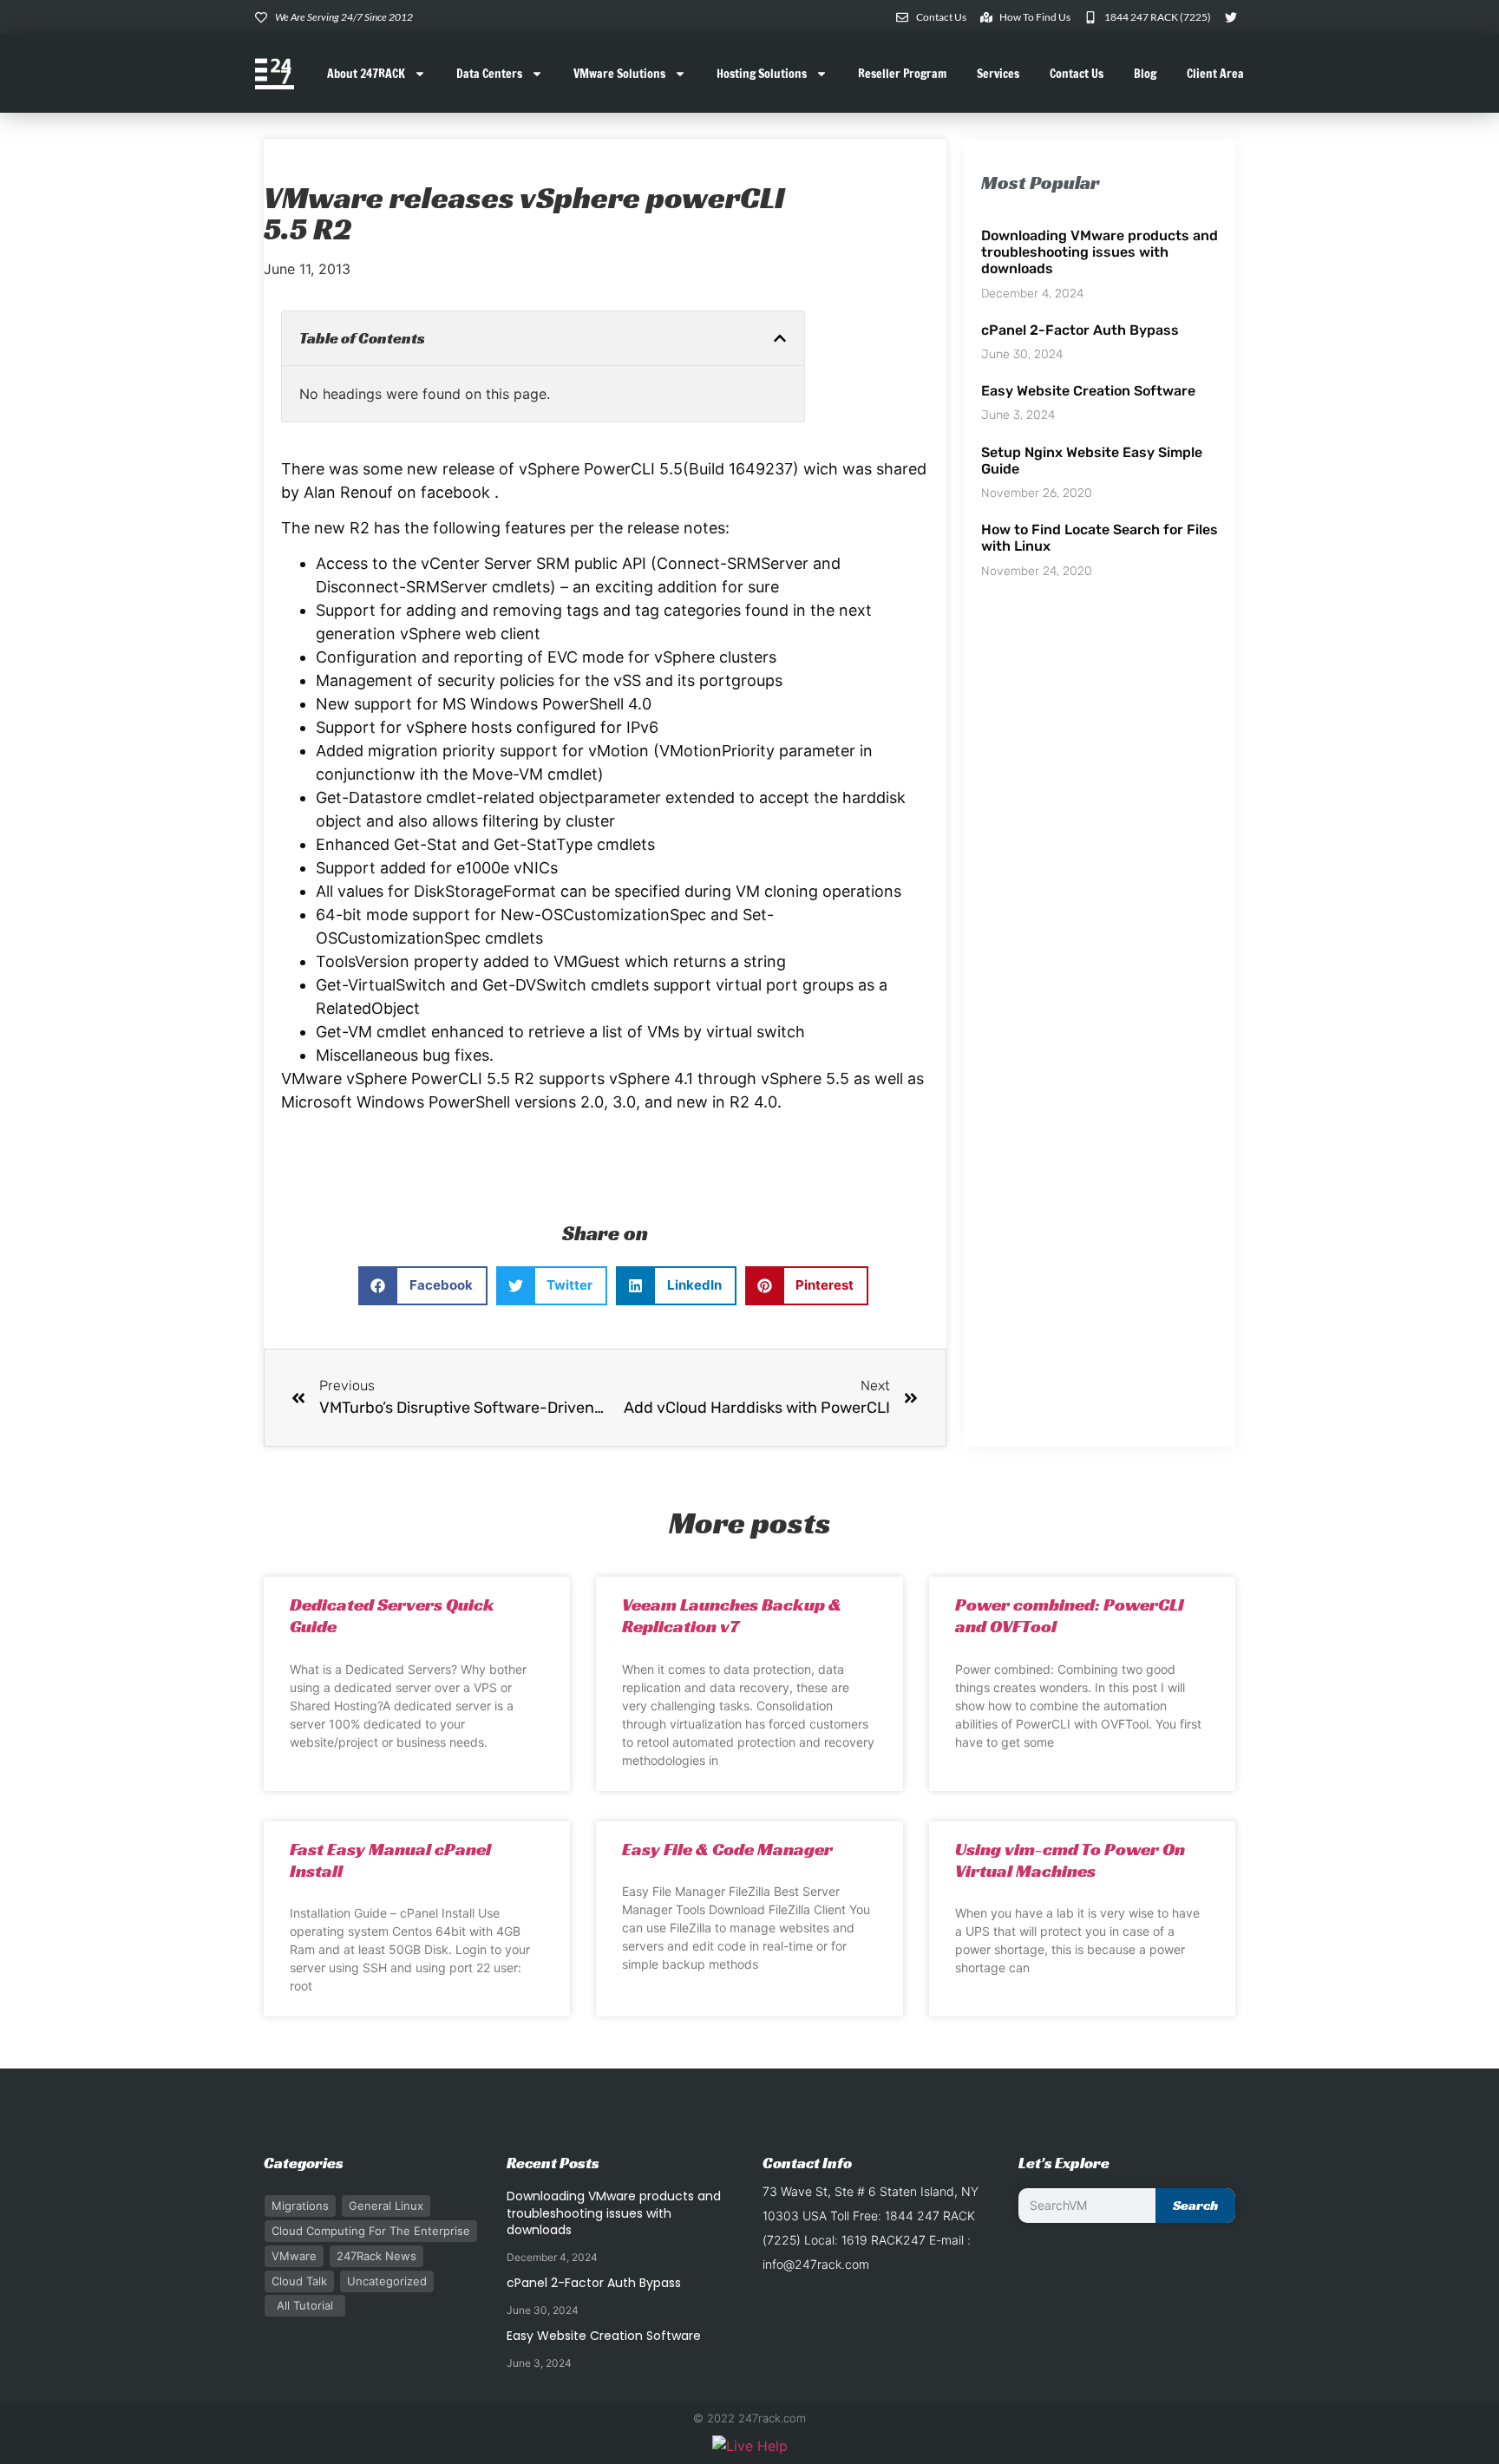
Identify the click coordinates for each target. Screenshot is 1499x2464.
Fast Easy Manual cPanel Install (390, 1860)
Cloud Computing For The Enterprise (371, 2231)
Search (1195, 2205)
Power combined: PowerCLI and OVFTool (1070, 1615)
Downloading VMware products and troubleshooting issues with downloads (1100, 252)
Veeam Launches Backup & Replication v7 (732, 1615)
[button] (780, 338)
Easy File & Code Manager (727, 1849)
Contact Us (1077, 74)
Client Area (1215, 74)
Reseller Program (902, 74)
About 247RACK (366, 74)
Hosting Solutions (762, 74)
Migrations (300, 2206)
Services (998, 74)
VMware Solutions (619, 74)
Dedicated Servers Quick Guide (392, 1615)
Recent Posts (553, 2163)
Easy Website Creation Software (1088, 391)
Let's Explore (1064, 2163)
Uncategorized (387, 2281)
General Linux (386, 2206)
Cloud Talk (299, 2281)
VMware (294, 2256)
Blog (1145, 74)
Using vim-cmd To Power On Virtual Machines (1070, 1860)
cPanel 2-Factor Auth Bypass (1080, 330)
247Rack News (376, 2256)
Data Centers (489, 74)
